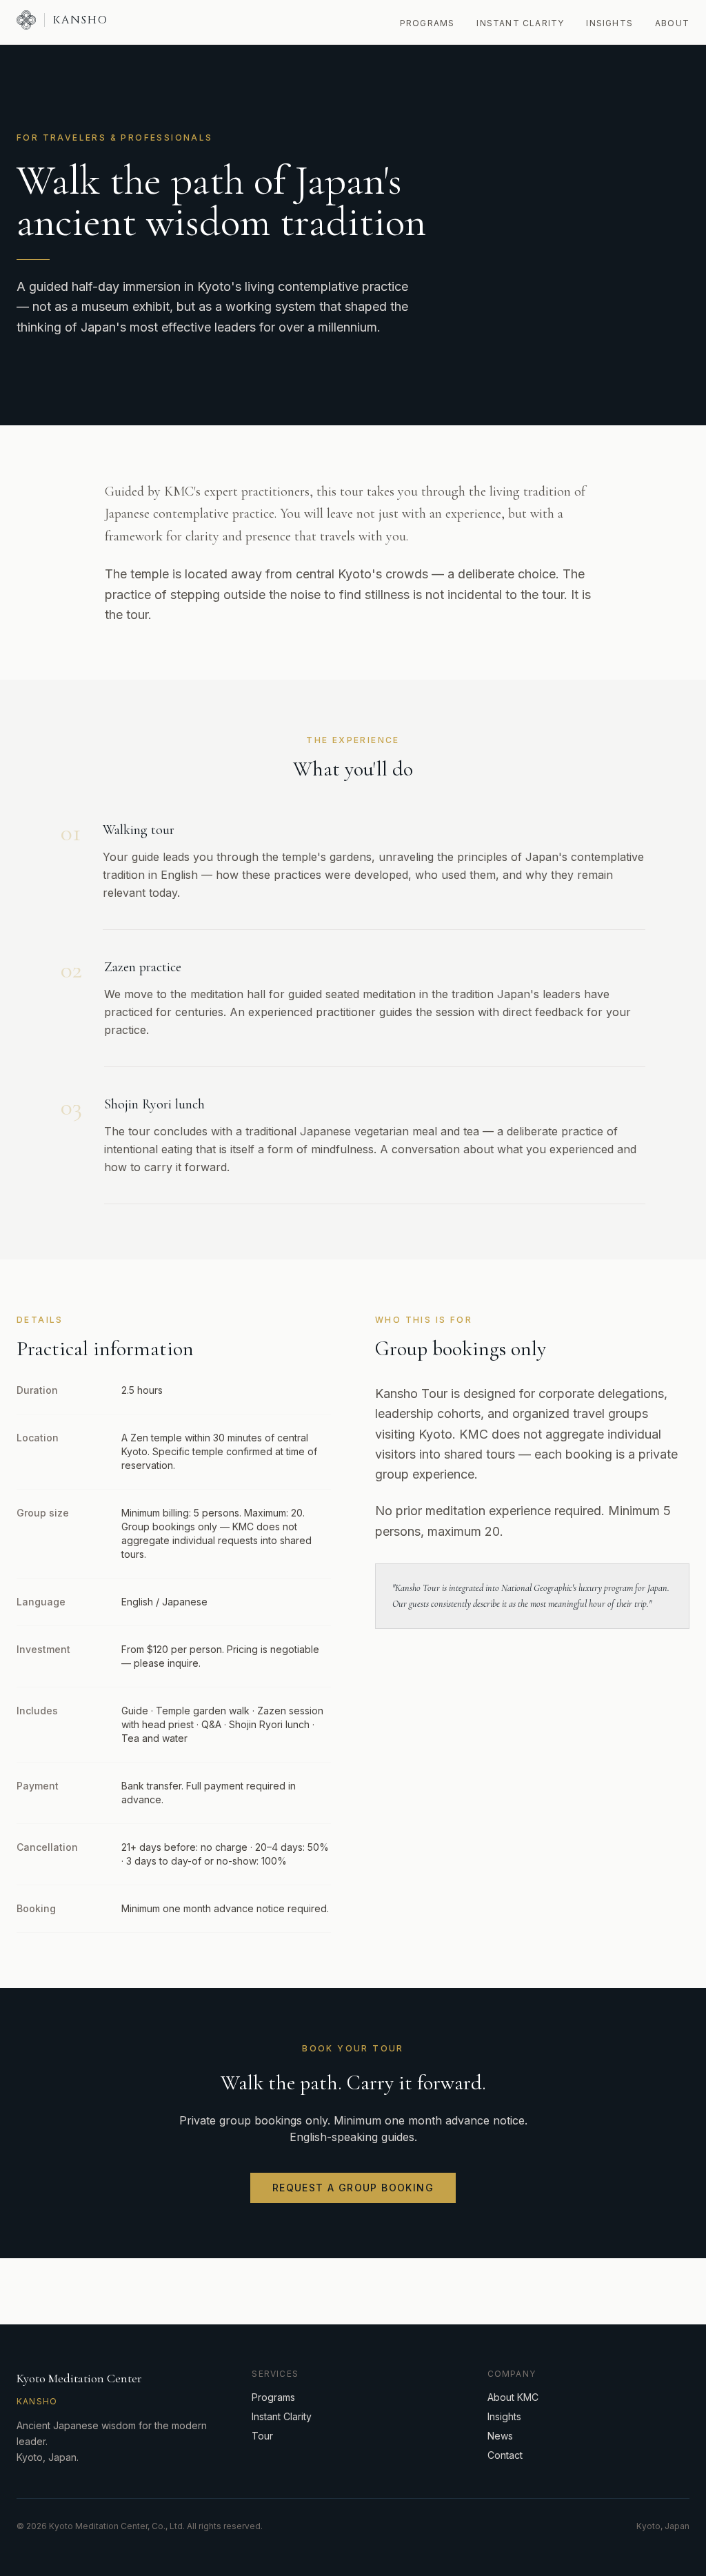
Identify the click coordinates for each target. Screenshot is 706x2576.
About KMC (513, 2397)
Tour (262, 2436)
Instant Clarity (520, 23)
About (672, 23)
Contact (505, 2455)
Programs (427, 23)
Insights (609, 23)
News (500, 2436)
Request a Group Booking (353, 2188)
